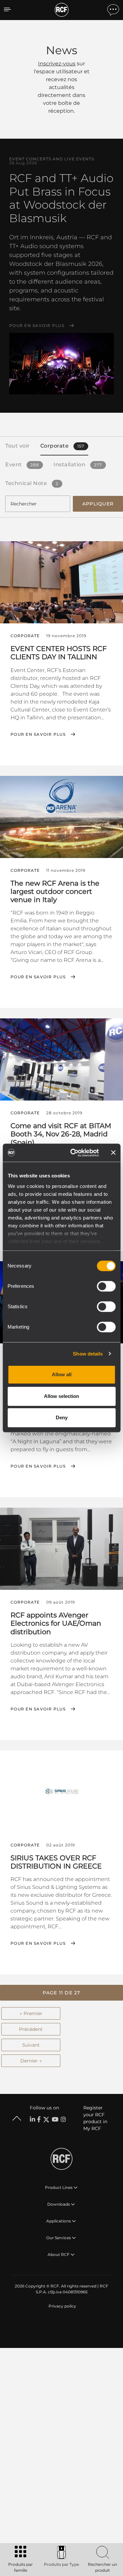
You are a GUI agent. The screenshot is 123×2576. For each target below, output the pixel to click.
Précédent (31, 2029)
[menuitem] (62, 2306)
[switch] (106, 1286)
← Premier (31, 2013)
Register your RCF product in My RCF (95, 2118)
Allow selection (61, 1396)
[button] (61, 1993)
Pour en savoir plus (37, 326)
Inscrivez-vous (57, 64)
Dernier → (31, 2061)
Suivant (31, 2045)
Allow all (62, 1374)
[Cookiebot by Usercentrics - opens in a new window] (73, 1153)
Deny (62, 1417)
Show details (88, 1354)
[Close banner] (113, 1153)
